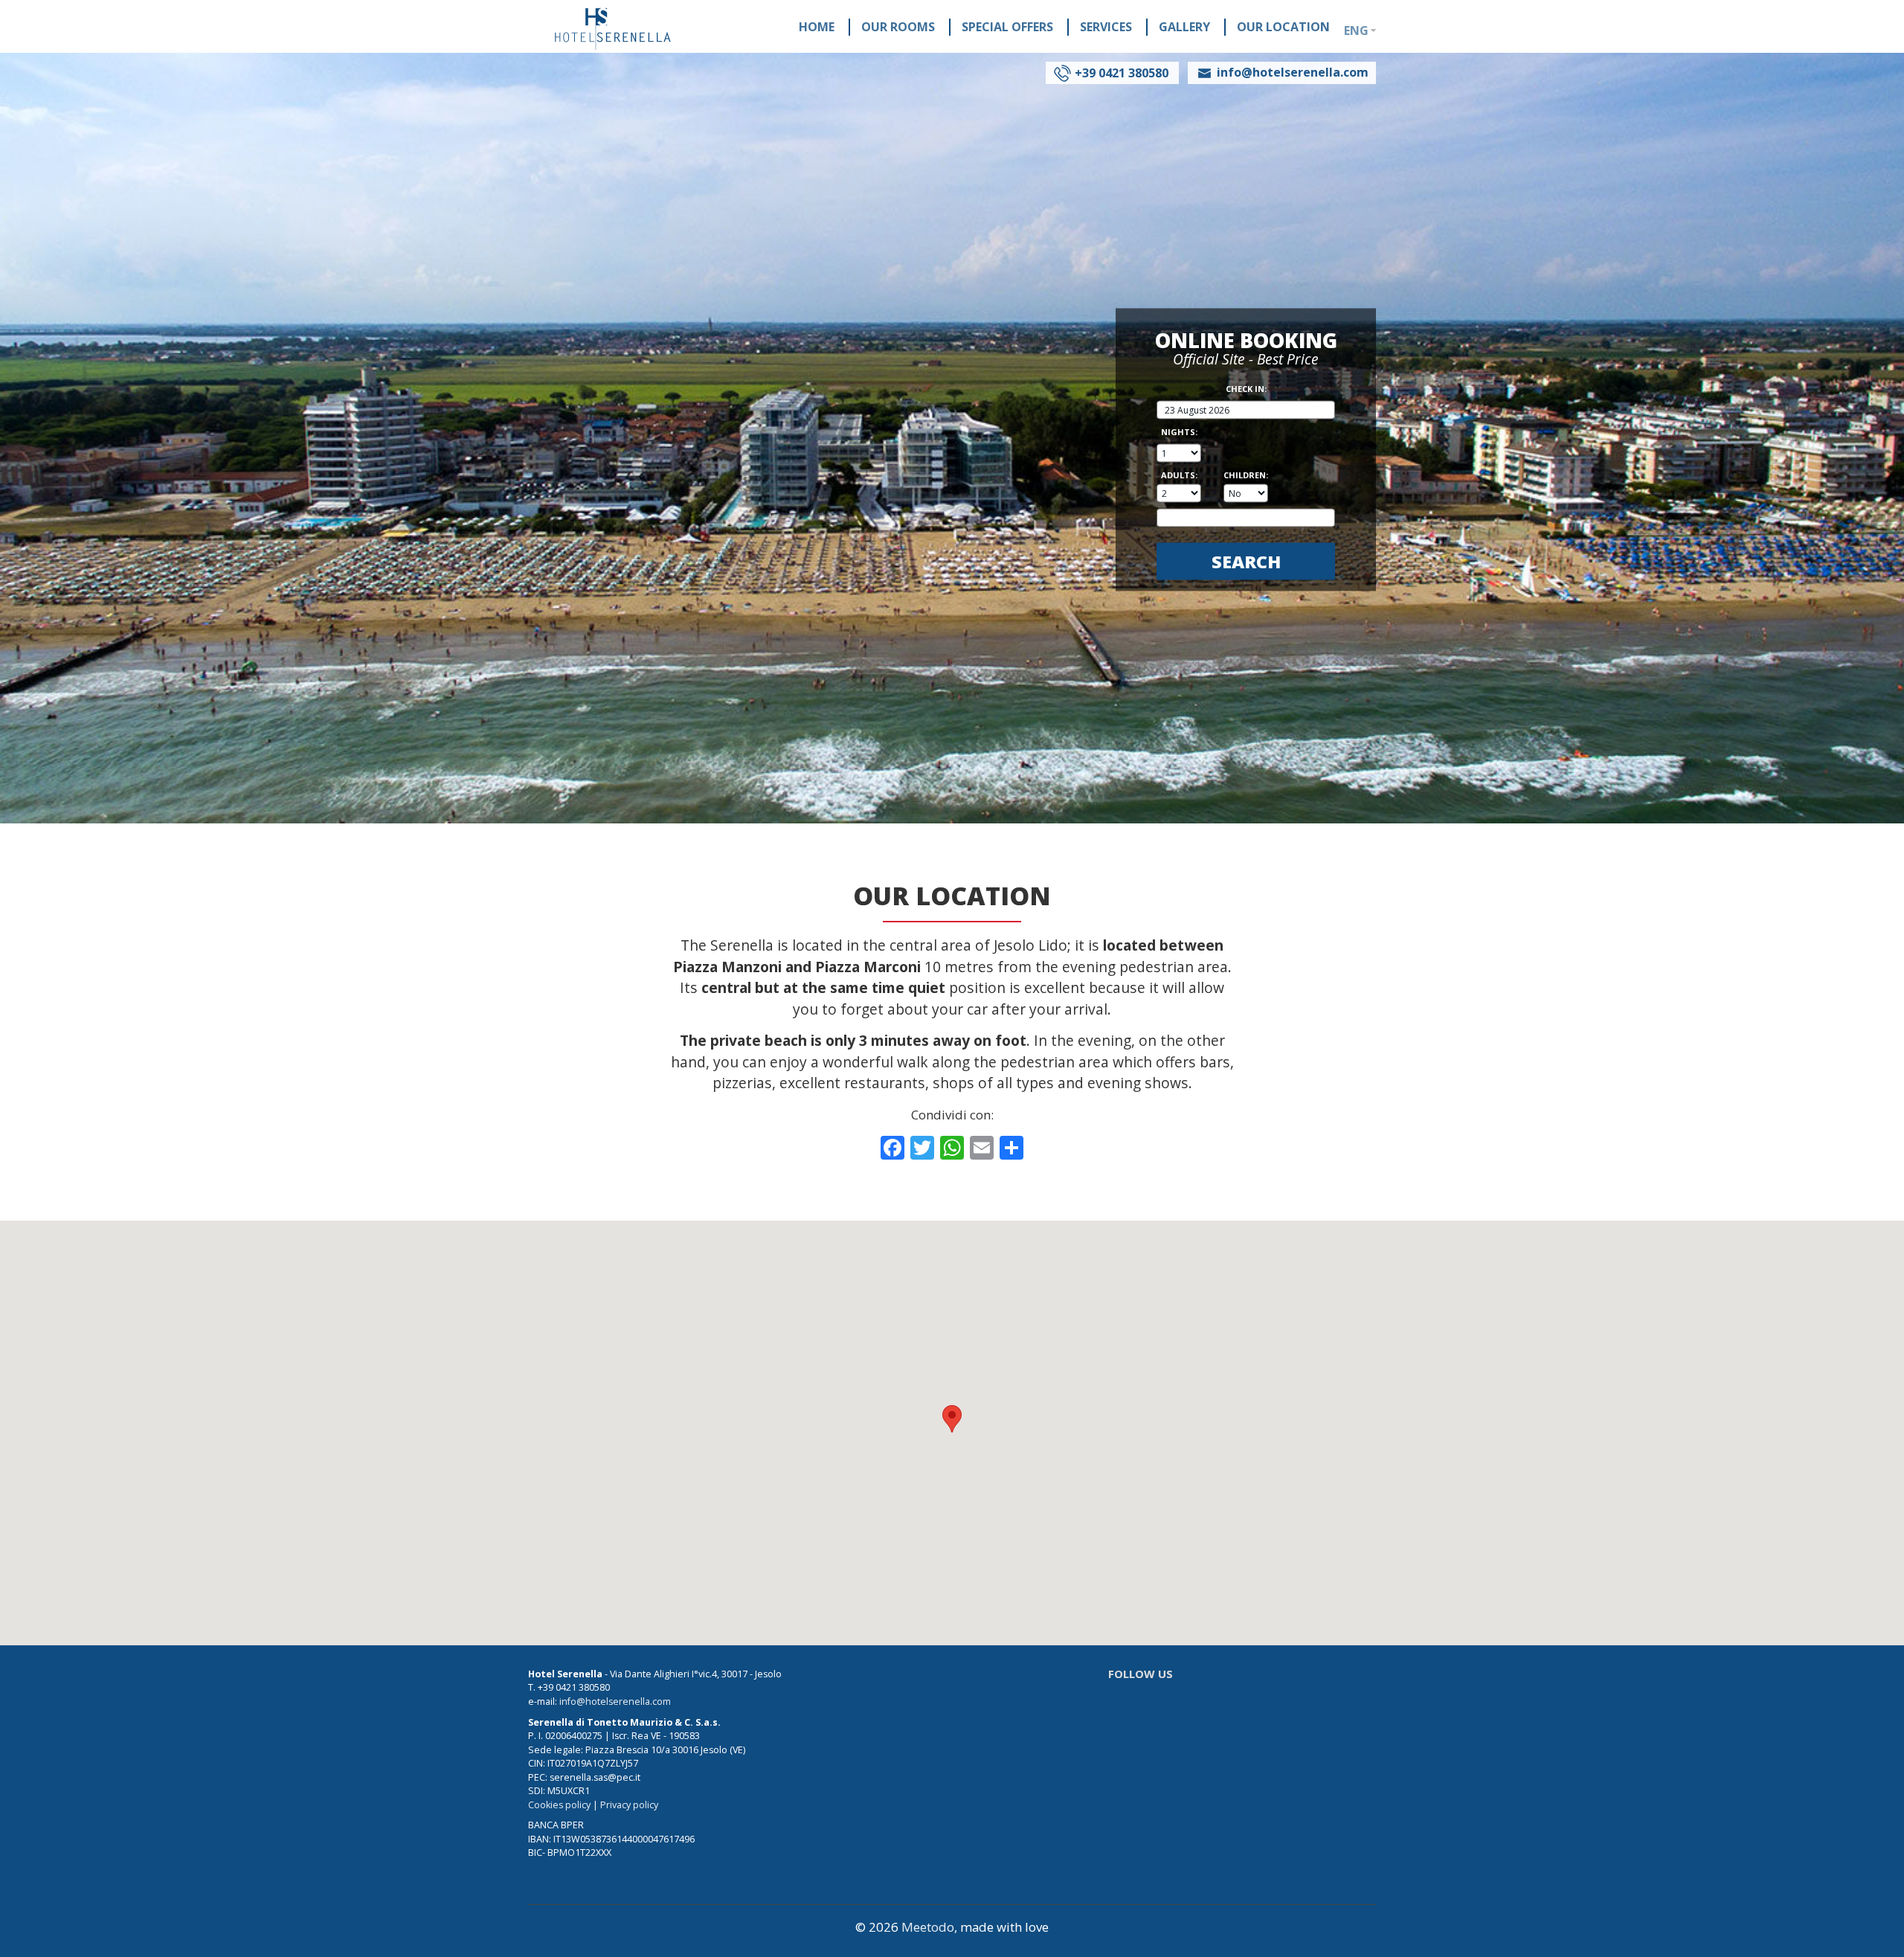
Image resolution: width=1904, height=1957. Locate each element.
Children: (1246, 475)
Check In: (1246, 388)
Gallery (1184, 27)
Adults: (1179, 475)
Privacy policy (629, 1805)
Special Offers (1007, 27)
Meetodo (928, 1927)
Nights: (1179, 432)
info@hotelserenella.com (615, 1701)
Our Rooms (898, 27)
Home (817, 27)
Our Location (1283, 27)
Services (1106, 27)
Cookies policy (559, 1805)
